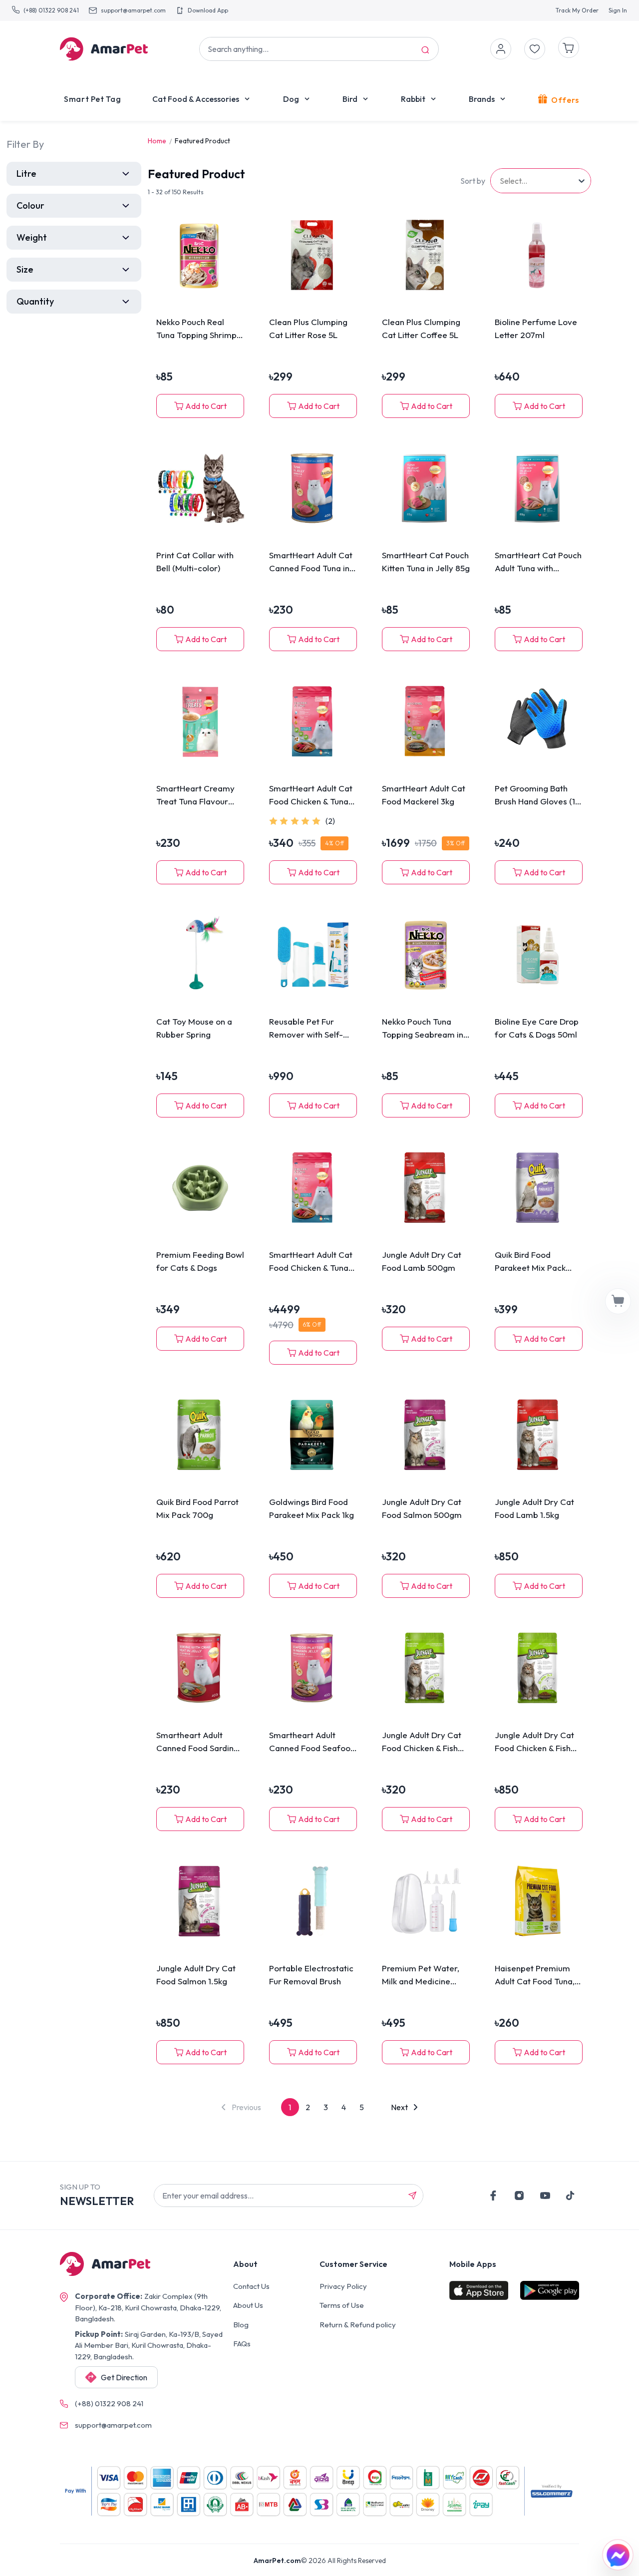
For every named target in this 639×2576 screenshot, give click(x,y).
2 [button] (308, 2107)
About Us (248, 2305)
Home (157, 141)
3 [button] (326, 2107)
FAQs (242, 2344)
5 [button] (362, 2107)
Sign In (618, 10)
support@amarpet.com (133, 10)
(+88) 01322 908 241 (51, 10)
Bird (350, 99)
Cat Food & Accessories (196, 99)
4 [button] (344, 2107)
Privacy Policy (343, 2286)
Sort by (473, 181)
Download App (208, 10)
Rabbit (413, 99)
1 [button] (290, 2107)
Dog (291, 99)
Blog (241, 2325)
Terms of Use (342, 2305)
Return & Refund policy (358, 2325)
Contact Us (251, 2286)
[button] (241, 2107)
